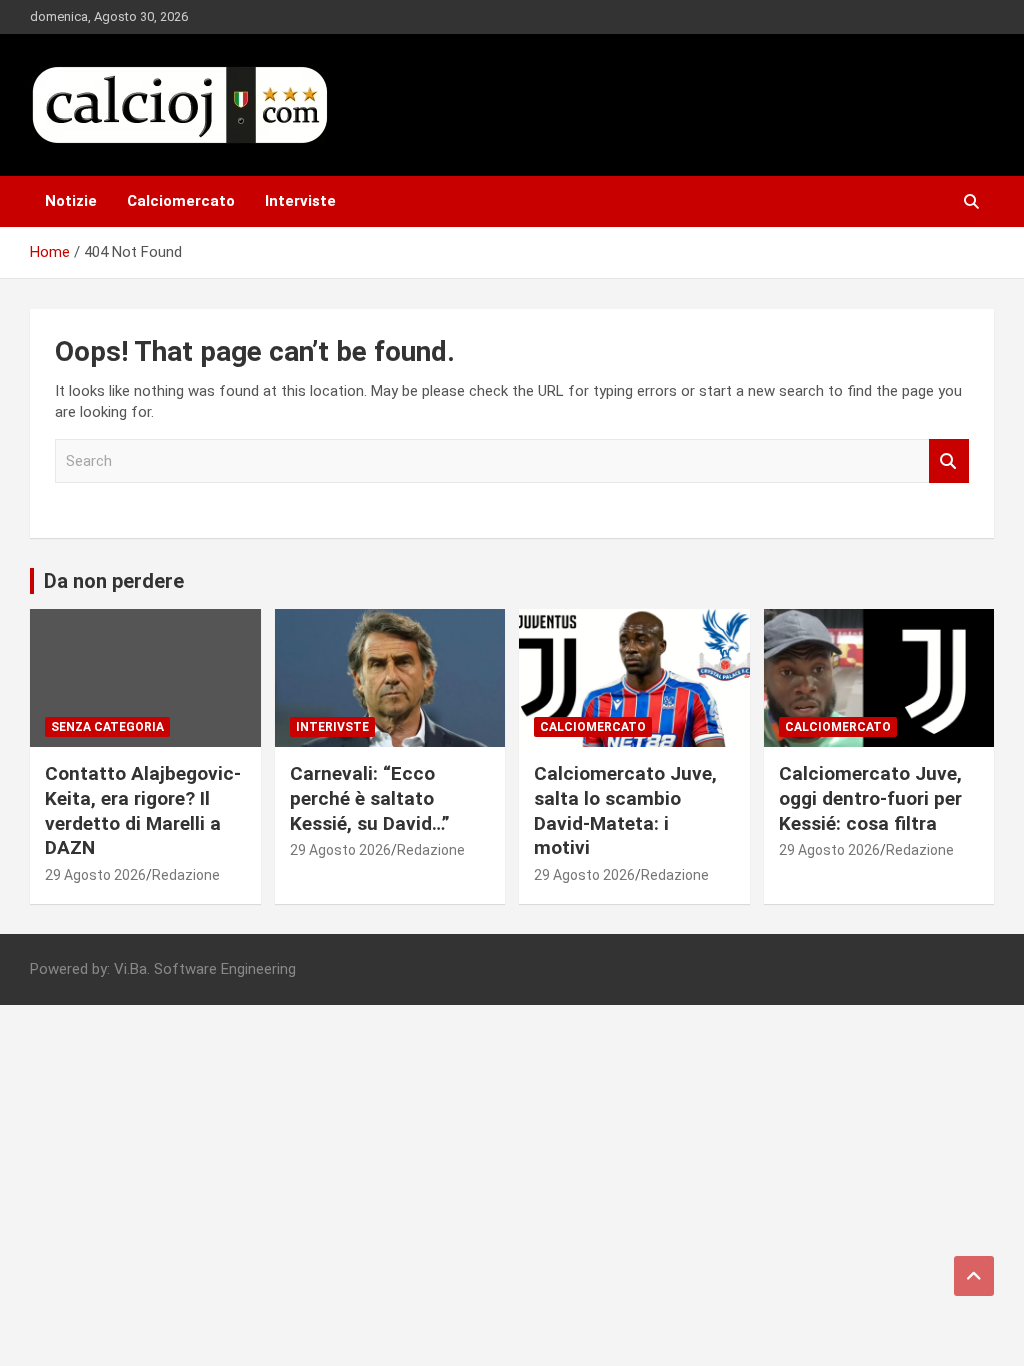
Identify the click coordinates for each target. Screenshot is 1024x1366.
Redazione (186, 875)
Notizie (71, 201)
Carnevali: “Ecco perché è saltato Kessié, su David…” (370, 798)
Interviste (300, 201)
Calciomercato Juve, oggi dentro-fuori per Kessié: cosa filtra (870, 798)
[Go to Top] (974, 1276)
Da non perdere (114, 581)
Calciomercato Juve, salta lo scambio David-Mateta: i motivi (625, 810)
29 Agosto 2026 (95, 875)
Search (949, 461)
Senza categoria (107, 727)
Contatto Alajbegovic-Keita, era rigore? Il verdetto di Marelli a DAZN (143, 810)
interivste (332, 727)
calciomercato (593, 727)
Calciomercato (181, 201)
